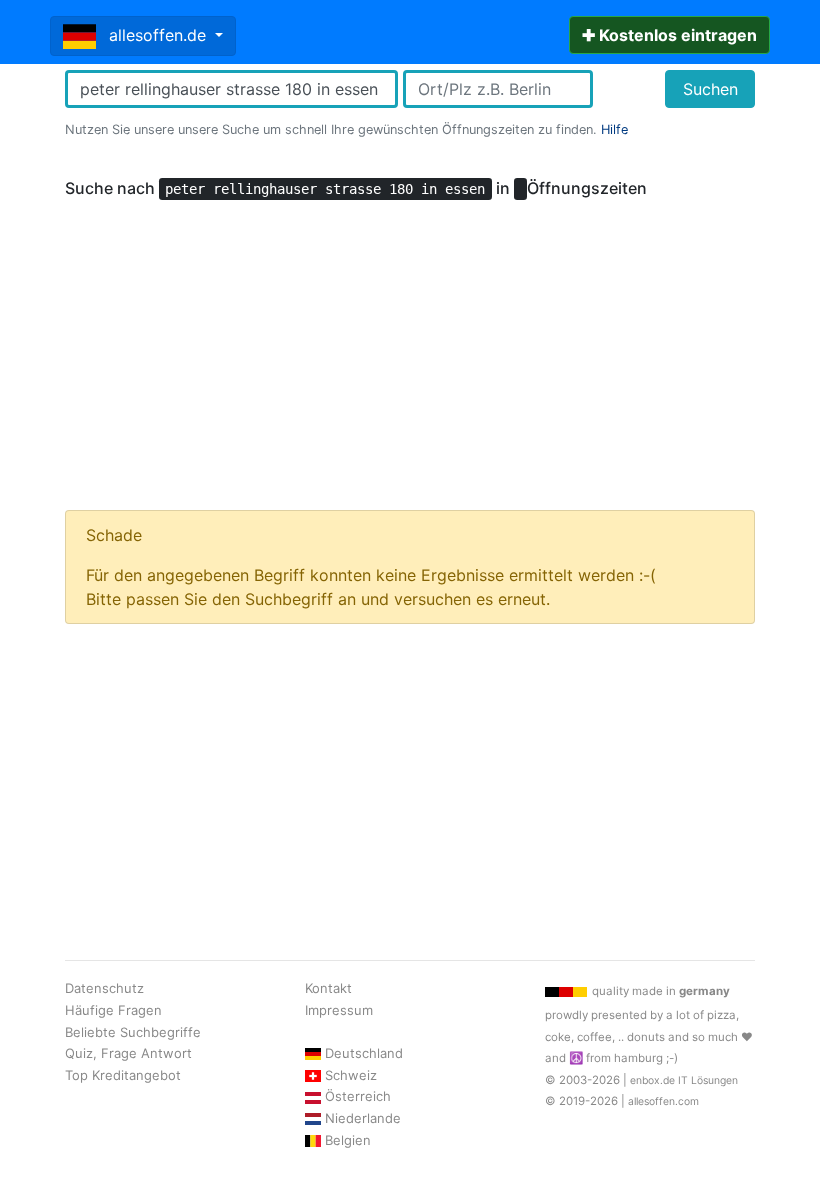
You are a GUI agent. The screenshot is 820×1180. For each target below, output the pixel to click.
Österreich (358, 1096)
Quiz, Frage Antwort (128, 1053)
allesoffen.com (663, 1101)
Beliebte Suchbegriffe (133, 1032)
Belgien (348, 1140)
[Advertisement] (410, 346)
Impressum (339, 1010)
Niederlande (363, 1118)
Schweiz (351, 1075)
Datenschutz (104, 988)
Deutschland (364, 1053)
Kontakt (328, 988)
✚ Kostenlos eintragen (669, 35)
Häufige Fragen (113, 1010)
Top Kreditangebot (123, 1075)
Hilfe (614, 129)
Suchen (710, 89)
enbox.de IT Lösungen (684, 1080)
